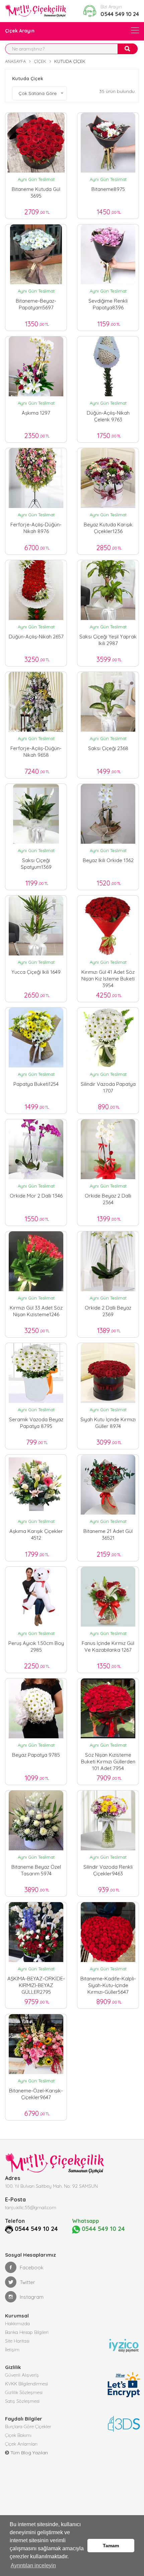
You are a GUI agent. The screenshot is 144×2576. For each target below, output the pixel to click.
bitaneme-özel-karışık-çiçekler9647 (36, 2094)
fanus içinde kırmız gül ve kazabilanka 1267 (108, 1646)
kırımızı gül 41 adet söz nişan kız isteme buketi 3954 (108, 977)
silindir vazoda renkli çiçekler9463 (108, 1870)
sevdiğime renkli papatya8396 (108, 304)
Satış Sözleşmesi (22, 2401)
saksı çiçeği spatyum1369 (36, 864)
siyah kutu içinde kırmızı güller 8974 (108, 1423)
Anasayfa (15, 61)
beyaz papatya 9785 (36, 1755)
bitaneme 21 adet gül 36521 (108, 1534)
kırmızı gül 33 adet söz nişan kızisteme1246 (36, 1311)
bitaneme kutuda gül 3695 (36, 192)
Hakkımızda (17, 2324)
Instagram (32, 2297)
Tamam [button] (111, 2546)
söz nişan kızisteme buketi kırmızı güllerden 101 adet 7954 (108, 1760)
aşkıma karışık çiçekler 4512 (36, 1534)
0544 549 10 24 (120, 14)
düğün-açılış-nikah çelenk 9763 (108, 416)
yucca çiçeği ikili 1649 (36, 972)
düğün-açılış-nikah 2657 (36, 637)
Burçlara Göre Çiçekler (28, 2427)
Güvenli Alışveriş (22, 2375)
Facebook (32, 2268)
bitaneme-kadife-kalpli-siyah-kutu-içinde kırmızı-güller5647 (108, 1984)
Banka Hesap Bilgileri (27, 2332)
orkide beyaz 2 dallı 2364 (108, 1199)
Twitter (27, 2282)
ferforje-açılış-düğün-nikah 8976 (36, 528)
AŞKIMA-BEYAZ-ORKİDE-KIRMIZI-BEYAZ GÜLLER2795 (36, 1984)
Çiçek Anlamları (21, 2444)
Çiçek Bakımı (18, 2435)
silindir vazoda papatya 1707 (108, 1087)
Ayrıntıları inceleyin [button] (33, 2565)
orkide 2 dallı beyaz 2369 (108, 1311)
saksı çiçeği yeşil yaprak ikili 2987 (108, 640)
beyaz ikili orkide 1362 (108, 860)
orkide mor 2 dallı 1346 (36, 1196)
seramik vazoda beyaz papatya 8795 (36, 1423)
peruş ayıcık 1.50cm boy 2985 (36, 1646)
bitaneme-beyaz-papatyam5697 (36, 304)
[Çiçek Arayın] (135, 30)
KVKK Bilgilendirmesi (26, 2384)
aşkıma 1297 (36, 413)
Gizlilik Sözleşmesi (24, 2392)
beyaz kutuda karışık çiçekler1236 (108, 528)
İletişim (12, 2350)
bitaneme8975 (108, 189)
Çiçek (40, 61)
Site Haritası (17, 2341)
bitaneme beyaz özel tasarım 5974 (36, 1870)
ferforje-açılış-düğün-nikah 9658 (36, 752)
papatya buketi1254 (36, 1084)
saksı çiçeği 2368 (108, 748)
